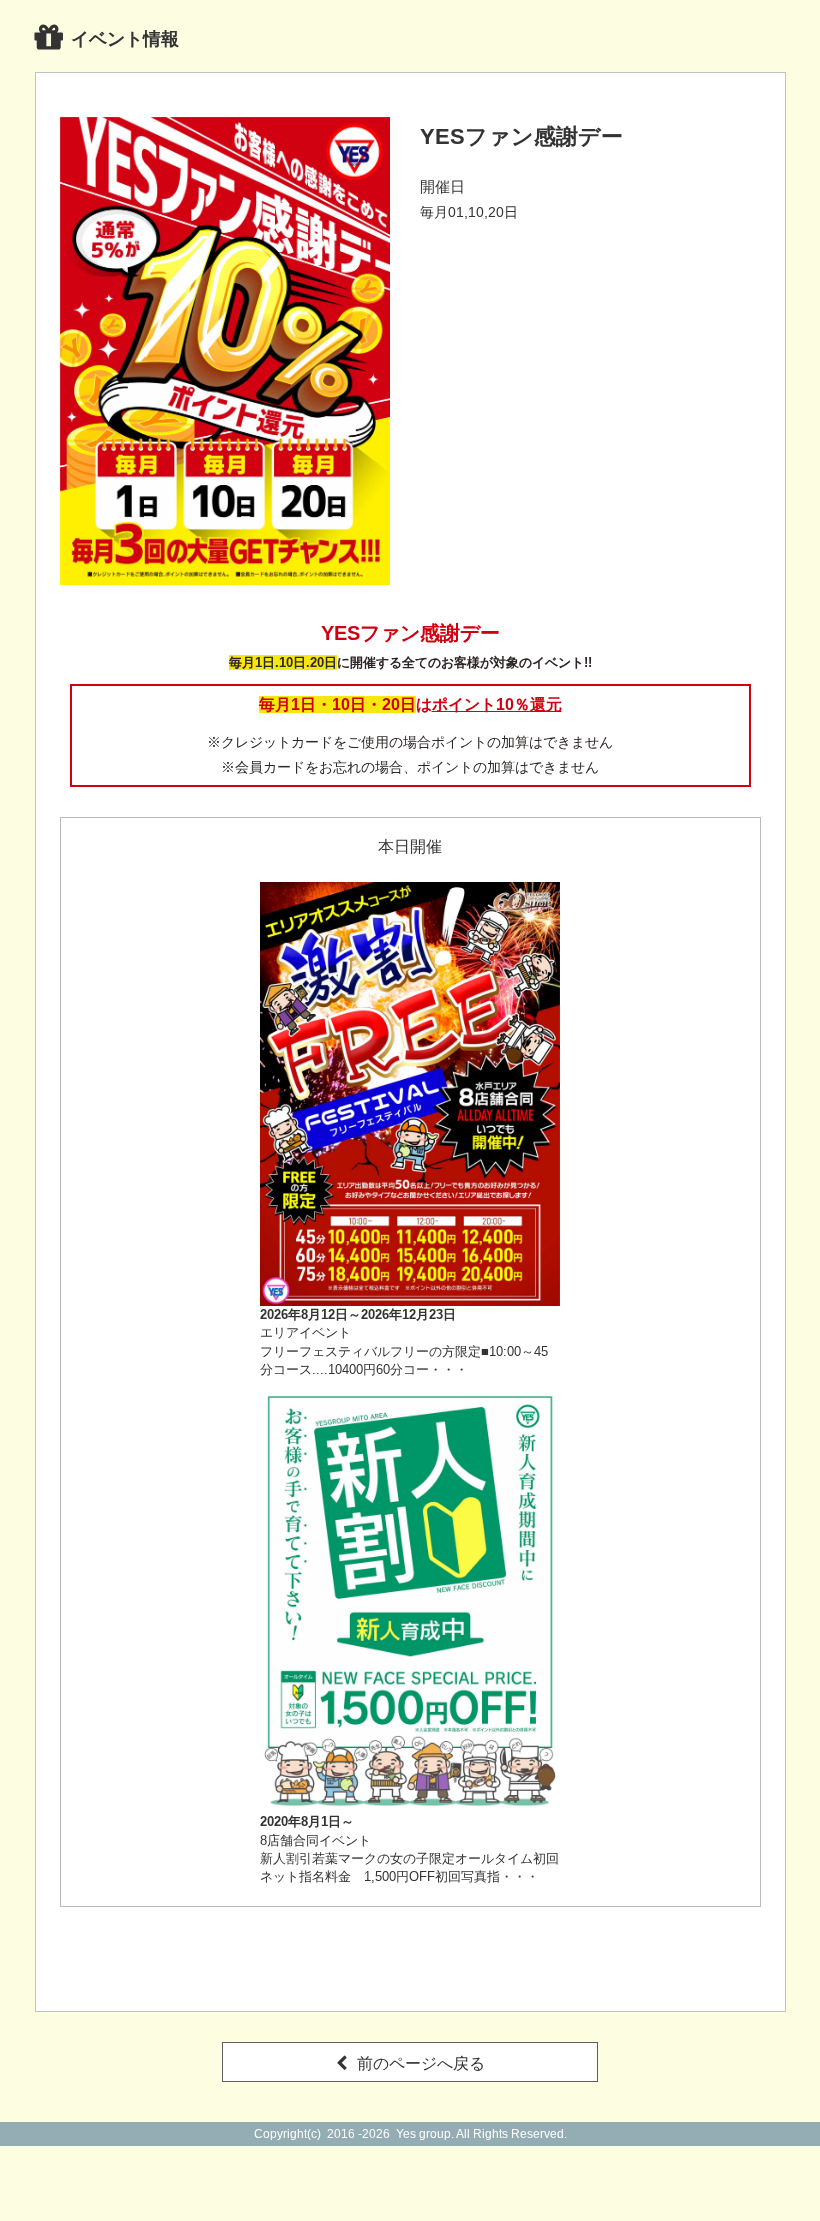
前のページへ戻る (421, 2063)
